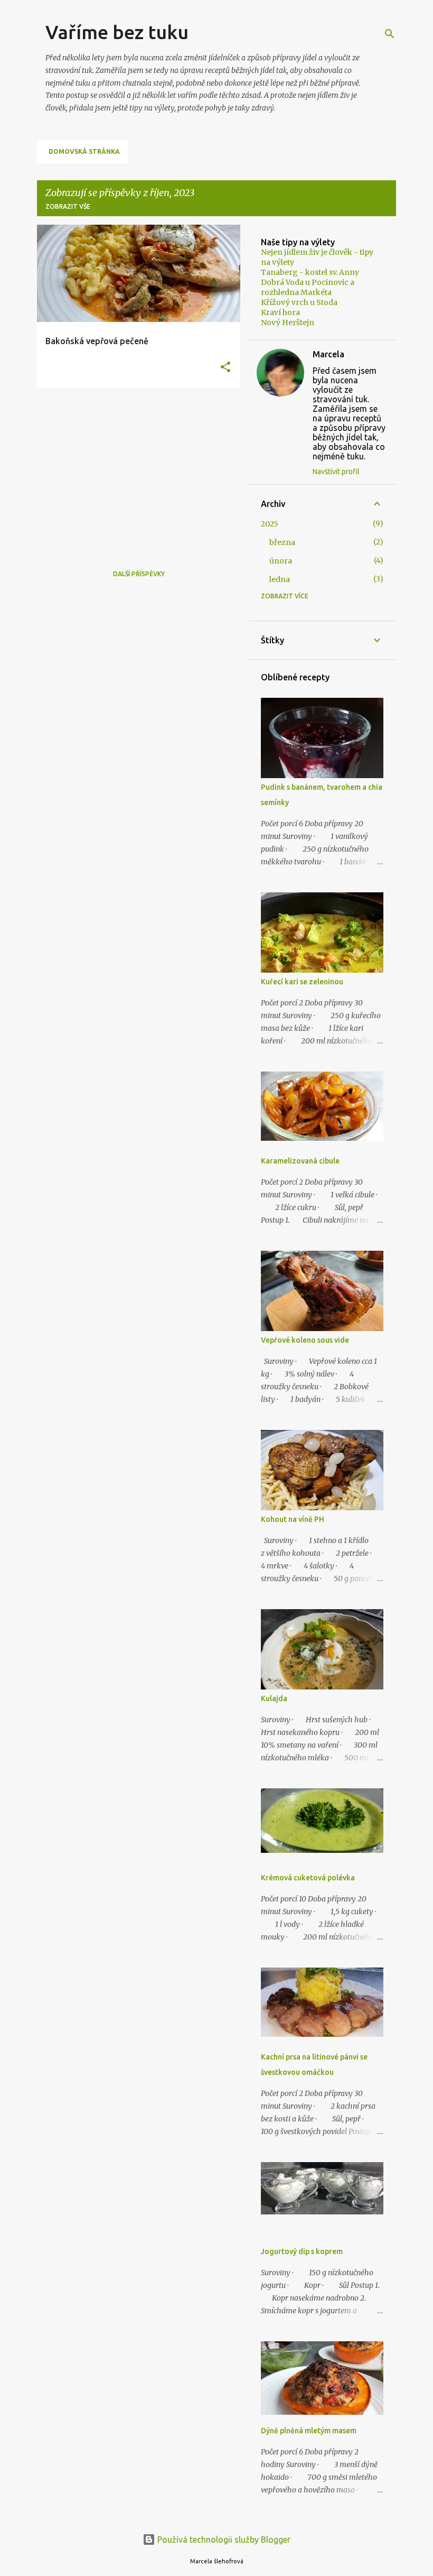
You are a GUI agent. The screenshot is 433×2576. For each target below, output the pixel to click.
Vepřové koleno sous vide (305, 1340)
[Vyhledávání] (390, 34)
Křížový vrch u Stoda (299, 302)
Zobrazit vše (68, 206)
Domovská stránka (84, 151)
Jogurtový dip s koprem (302, 2251)
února (281, 561)
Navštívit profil (336, 472)
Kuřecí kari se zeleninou (302, 982)
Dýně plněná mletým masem (309, 2431)
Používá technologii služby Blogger (223, 2540)
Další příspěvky (139, 574)
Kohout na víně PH (293, 1519)
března (282, 542)
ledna (280, 579)
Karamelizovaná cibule (300, 1161)
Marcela (328, 354)
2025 (270, 524)
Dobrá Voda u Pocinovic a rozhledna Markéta (308, 287)
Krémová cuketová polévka (308, 1878)
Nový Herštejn (288, 322)
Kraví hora (280, 312)
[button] (225, 368)
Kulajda (274, 1698)
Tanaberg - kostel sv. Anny (310, 272)
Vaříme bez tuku (117, 32)
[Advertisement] (135, 469)
